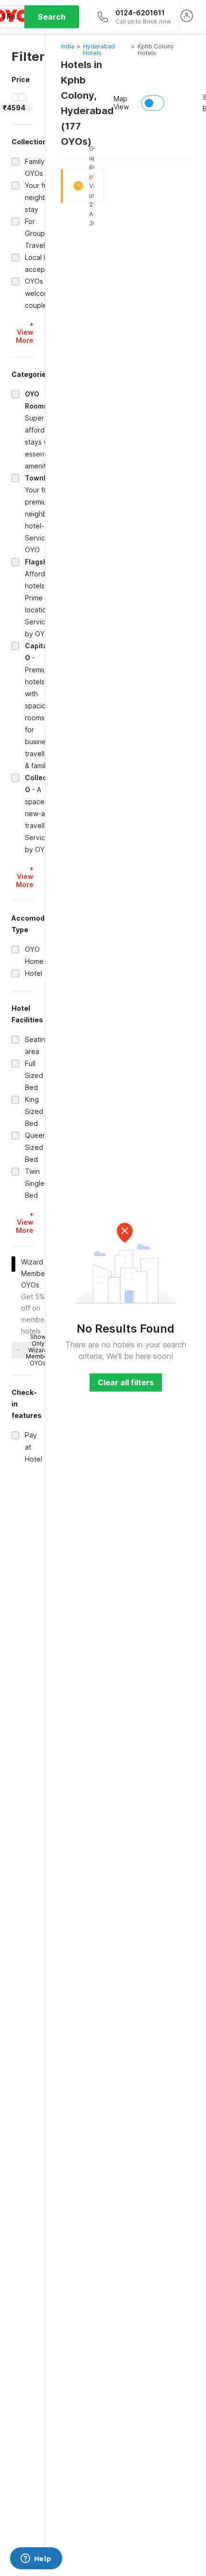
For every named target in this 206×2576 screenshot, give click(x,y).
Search (52, 17)
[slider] (16, 97)
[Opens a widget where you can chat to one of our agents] (36, 2559)
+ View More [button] (25, 332)
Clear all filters (126, 1382)
